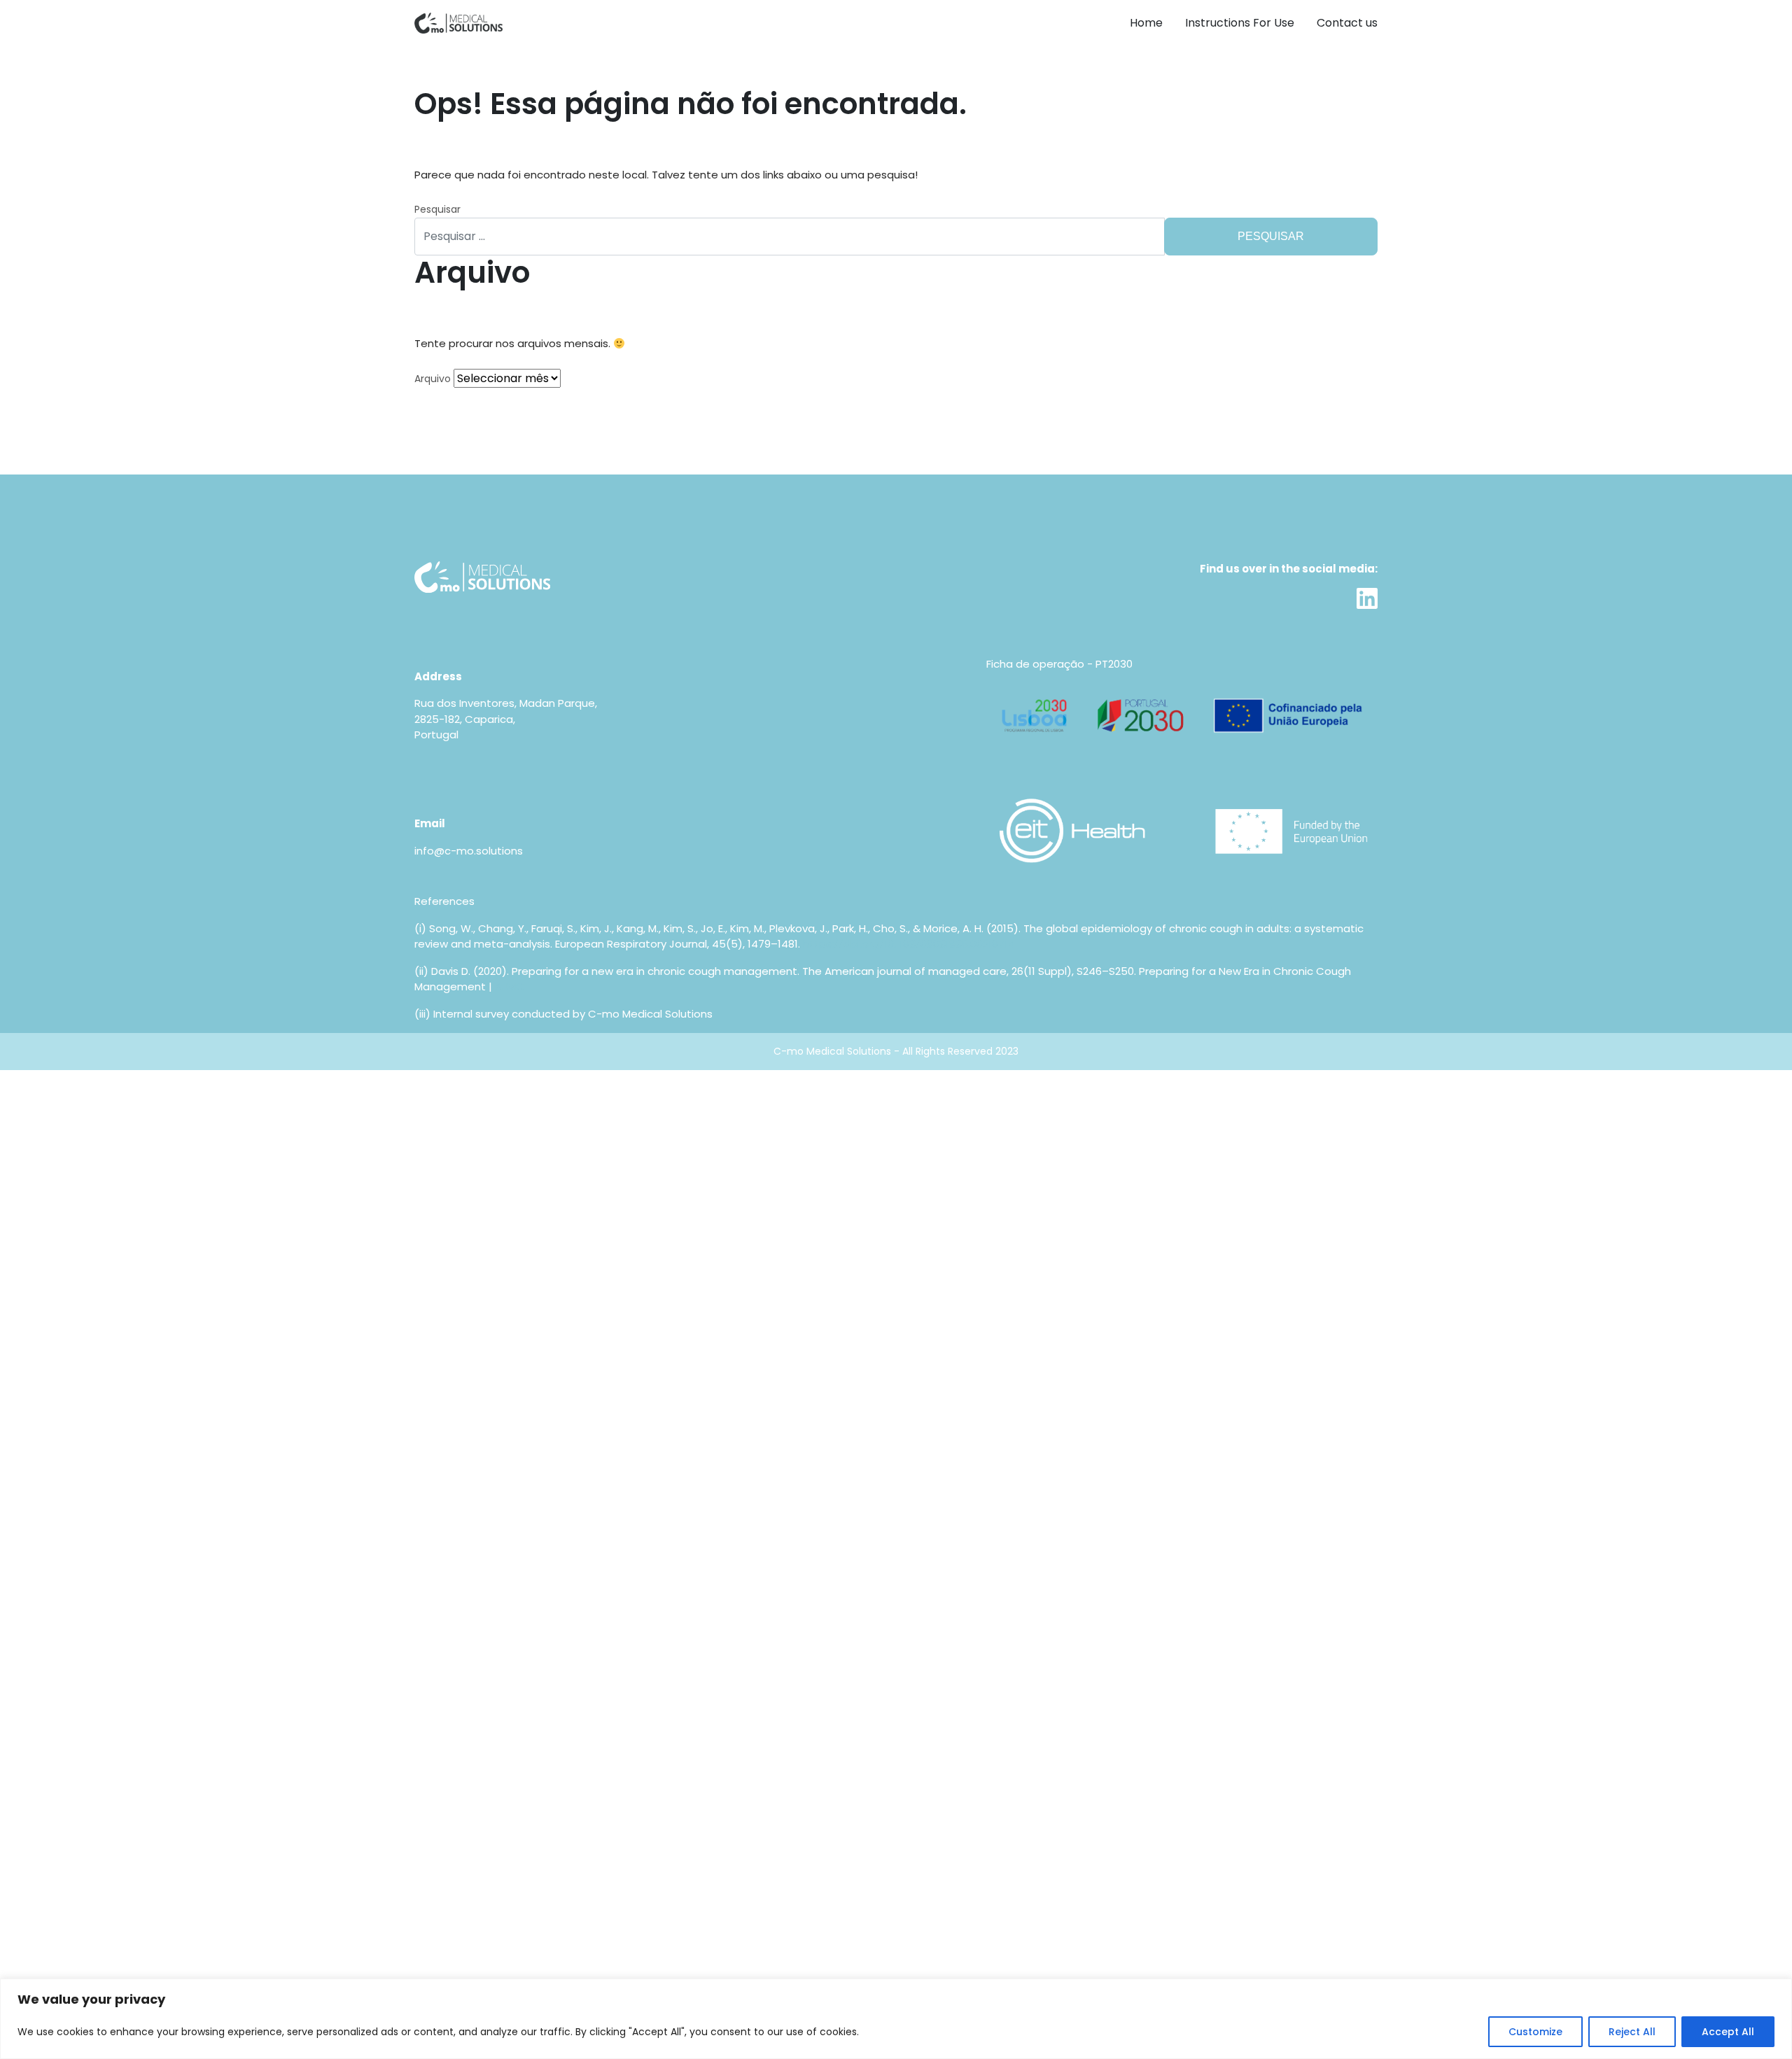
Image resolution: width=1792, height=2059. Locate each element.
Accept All (1728, 2032)
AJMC (510, 986)
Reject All (1632, 2032)
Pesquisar (437, 209)
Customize (1535, 2032)
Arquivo (433, 379)
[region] (896, 2019)
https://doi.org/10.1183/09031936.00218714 (909, 944)
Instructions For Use (1240, 23)
